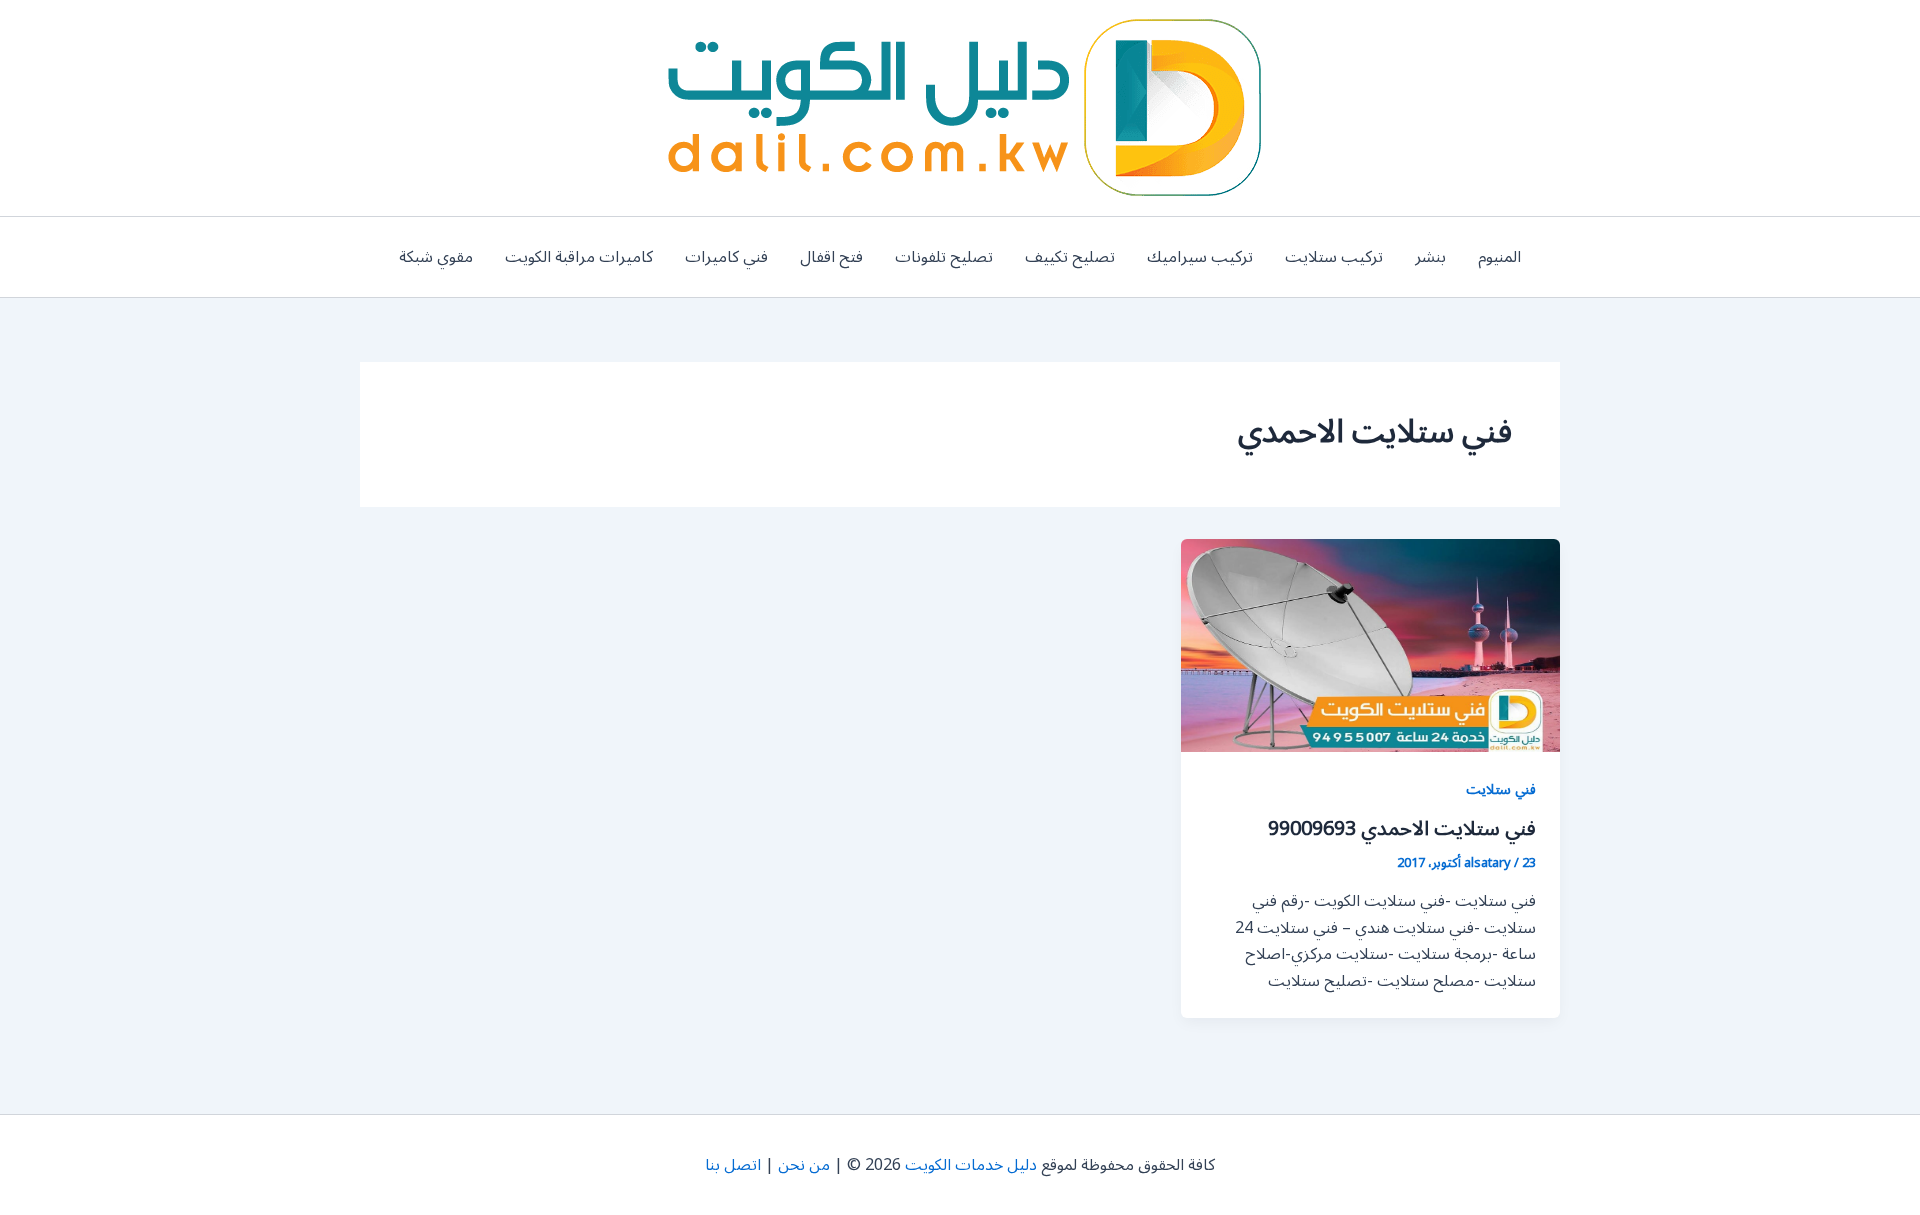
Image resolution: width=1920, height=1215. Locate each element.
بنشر (1430, 257)
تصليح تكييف (1070, 257)
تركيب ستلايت (1334, 257)
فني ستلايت (1501, 789)
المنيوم (1499, 257)
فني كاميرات (726, 257)
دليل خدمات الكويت (971, 1165)
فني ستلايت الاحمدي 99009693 (1402, 829)
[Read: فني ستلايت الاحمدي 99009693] (1370, 645)
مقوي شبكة (436, 257)
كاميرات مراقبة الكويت (579, 257)
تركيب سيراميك (1200, 257)
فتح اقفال (831, 257)
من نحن (804, 1165)
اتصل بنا (733, 1165)
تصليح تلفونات (944, 257)
